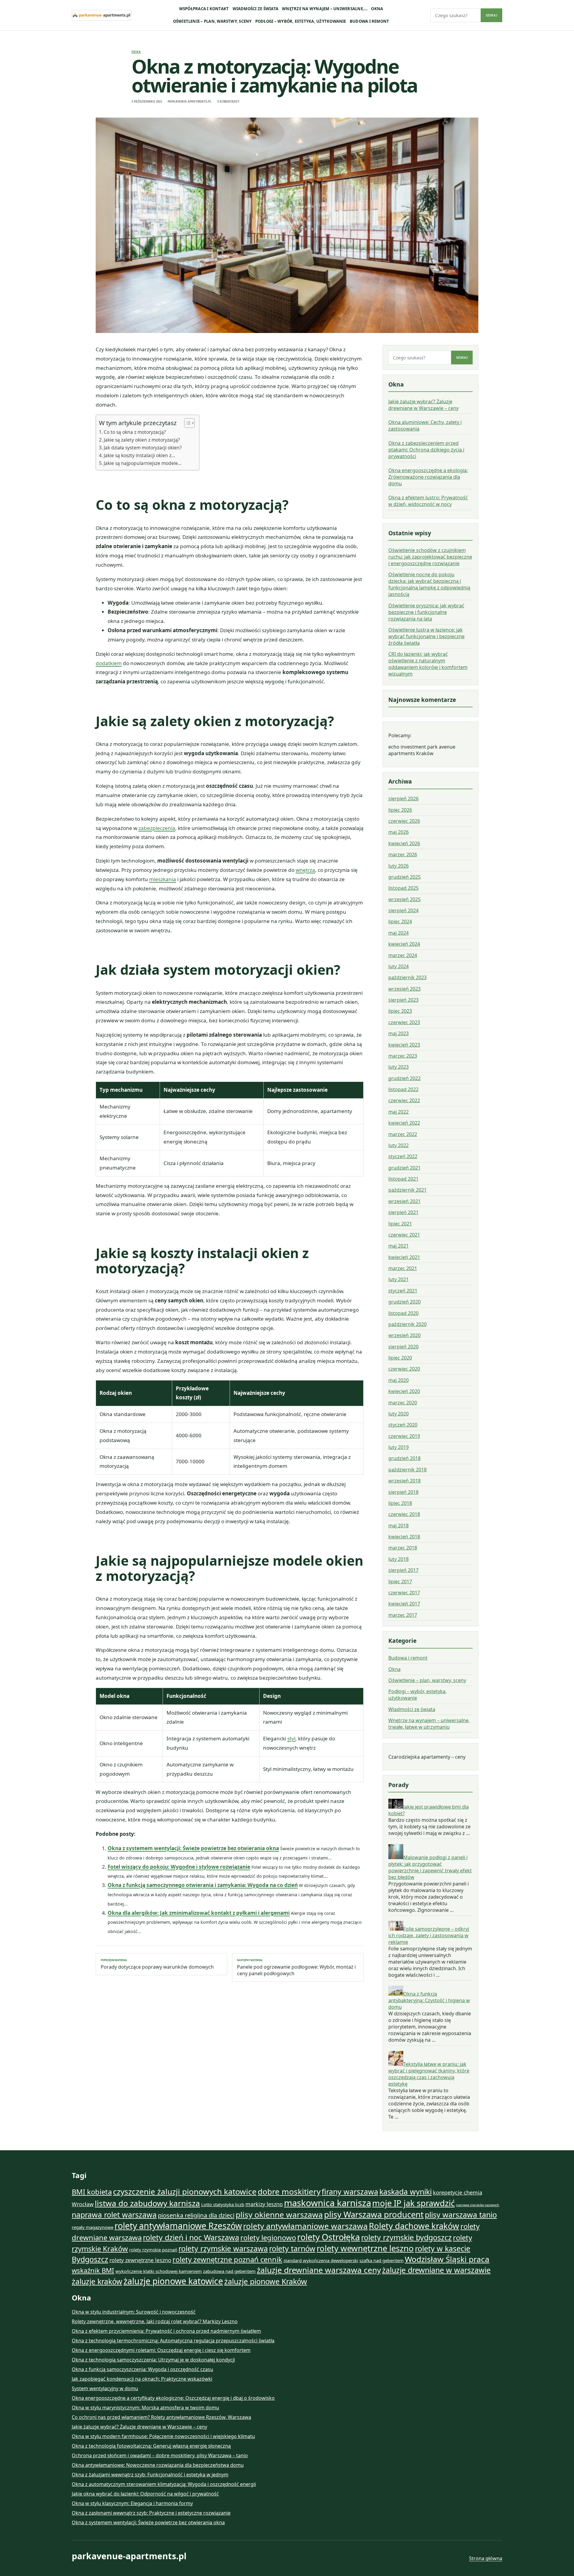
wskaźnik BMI (93, 2270)
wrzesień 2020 (404, 1335)
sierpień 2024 (403, 910)
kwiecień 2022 (404, 1123)
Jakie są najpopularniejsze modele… (143, 463)
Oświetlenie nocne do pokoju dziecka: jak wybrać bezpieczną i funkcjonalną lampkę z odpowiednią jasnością (429, 584)
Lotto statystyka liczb (223, 2204)
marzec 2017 (403, 1615)
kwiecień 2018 (404, 1537)
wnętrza (305, 870)
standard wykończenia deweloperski (321, 2260)
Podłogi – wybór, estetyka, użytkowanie (301, 21)
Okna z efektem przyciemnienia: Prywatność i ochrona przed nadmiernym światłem (166, 2331)
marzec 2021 (403, 1268)
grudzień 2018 (404, 1458)
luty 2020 (399, 1414)
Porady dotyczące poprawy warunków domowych (157, 1964)
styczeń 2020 (403, 1425)
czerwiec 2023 (404, 1022)
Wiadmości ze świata (256, 9)
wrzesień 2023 (404, 989)
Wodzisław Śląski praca (447, 2259)
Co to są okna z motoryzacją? (135, 432)
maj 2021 (399, 1246)
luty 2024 (399, 966)
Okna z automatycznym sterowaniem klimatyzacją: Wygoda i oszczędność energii (164, 2484)
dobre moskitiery (289, 2192)
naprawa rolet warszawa (114, 2215)
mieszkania (163, 879)
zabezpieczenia (157, 828)
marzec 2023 (403, 1056)
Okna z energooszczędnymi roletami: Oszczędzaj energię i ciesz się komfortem (161, 2350)
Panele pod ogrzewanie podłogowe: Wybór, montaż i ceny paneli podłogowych (296, 1967)
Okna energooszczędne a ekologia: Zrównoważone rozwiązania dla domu (428, 477)
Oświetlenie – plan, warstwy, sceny (212, 21)
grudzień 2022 (404, 1078)
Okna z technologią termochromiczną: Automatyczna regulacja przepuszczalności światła (173, 2341)
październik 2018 (407, 1470)
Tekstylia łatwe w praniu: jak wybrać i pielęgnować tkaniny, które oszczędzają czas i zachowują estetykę (429, 2074)
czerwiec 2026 (404, 821)
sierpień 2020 (403, 1347)
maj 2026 (399, 832)
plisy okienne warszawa (279, 2215)
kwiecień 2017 (404, 1604)
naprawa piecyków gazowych (478, 2205)
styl (291, 1738)
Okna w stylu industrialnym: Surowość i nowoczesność (134, 2312)
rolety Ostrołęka (329, 2237)
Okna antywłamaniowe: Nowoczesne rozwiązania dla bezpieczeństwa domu (158, 2465)
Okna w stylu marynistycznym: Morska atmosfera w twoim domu (145, 2408)
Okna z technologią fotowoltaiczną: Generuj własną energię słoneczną (151, 2446)
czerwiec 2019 (404, 1436)
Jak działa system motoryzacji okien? (143, 448)
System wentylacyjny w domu (105, 2388)
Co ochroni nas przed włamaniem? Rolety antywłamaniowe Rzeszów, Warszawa (161, 2417)
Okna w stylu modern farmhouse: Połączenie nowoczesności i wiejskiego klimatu (163, 2436)
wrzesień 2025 (404, 899)
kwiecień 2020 (404, 1391)
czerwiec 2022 (404, 1100)
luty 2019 (399, 1447)
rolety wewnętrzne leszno (365, 2248)
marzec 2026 (403, 854)
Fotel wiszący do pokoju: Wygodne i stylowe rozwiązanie (179, 1867)
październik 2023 (407, 977)
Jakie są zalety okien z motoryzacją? (142, 440)
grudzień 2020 (404, 1302)
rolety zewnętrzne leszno (140, 2260)
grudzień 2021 (404, 1168)
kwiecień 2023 (404, 1045)
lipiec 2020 (400, 1358)
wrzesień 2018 (404, 1481)
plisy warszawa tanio (461, 2215)
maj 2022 (399, 1112)
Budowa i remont (370, 21)
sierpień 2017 (403, 1570)
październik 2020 (407, 1324)
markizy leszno (264, 2204)
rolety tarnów (292, 2248)
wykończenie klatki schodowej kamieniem (159, 2271)
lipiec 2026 (400, 810)
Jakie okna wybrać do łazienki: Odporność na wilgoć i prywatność (145, 2494)
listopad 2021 (403, 1179)
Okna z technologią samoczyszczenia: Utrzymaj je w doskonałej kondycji (153, 2360)
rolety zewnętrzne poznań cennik (227, 2259)
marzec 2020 (403, 1403)
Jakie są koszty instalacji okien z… (139, 455)
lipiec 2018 (400, 1503)
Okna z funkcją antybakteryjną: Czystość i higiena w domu (429, 2000)
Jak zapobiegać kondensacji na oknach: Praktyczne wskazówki (142, 2379)
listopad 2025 (403, 888)
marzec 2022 (403, 1134)
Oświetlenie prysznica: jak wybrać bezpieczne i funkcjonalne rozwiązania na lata (426, 612)
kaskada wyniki (406, 2192)
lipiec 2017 (400, 1582)
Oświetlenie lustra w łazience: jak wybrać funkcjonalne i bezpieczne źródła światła (426, 636)
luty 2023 (399, 1067)
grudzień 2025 (404, 877)
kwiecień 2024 (404, 944)
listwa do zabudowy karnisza (147, 2203)
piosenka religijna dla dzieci (196, 2215)
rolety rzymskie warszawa (223, 2248)
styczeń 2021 (403, 1291)
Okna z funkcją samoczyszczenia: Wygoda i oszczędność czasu (142, 2369)
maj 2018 (399, 1526)
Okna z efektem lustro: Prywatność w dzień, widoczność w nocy (428, 501)
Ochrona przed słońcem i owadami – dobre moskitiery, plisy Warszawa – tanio (160, 2455)
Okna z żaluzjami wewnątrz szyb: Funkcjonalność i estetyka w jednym (150, 2475)
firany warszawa (350, 2192)
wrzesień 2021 (404, 1201)
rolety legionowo (268, 2238)
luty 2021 (399, 1279)
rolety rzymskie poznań (153, 2250)
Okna (377, 9)
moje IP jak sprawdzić (413, 2203)
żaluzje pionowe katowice (173, 2281)
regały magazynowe (93, 2227)
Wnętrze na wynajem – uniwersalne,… (325, 9)
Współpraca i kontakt (204, 9)
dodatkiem (109, 663)
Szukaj (491, 15)
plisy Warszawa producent (374, 2214)
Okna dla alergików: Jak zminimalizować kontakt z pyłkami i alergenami (199, 1913)
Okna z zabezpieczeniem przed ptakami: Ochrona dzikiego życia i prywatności (426, 450)
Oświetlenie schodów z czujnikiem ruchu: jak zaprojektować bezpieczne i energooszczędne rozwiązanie (430, 557)
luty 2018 (399, 1559)
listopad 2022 (403, 1089)
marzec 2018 (403, 1548)
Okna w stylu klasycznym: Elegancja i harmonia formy (132, 2503)
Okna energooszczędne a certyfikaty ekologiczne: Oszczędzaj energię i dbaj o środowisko (173, 2398)
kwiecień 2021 (404, 1257)
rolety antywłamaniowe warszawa (305, 2226)
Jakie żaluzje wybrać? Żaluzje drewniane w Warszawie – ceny (423, 405)
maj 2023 (399, 1033)
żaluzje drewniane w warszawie (436, 2270)
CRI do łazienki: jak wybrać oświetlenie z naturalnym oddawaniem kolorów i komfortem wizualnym (428, 664)
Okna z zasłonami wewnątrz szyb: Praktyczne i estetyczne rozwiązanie (151, 2513)
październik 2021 (407, 1190)
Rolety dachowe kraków (414, 2226)
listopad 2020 (403, 1313)
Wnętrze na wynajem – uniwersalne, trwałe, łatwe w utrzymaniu (429, 1724)
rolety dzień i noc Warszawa (191, 2237)
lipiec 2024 (400, 921)
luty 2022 (399, 1145)
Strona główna (486, 2558)
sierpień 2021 (403, 1212)
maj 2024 (399, 933)
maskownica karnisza (328, 2203)
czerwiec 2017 (404, 1593)
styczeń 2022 (403, 1156)
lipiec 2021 (400, 1224)
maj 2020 (399, 1380)
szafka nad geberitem (381, 2260)
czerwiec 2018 (404, 1514)
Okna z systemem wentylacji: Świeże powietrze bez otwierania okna (193, 1848)
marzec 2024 (403, 955)
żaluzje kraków (97, 2281)
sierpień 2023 (403, 1000)
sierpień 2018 (403, 1492)
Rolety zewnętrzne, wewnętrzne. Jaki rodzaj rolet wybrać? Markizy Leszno (155, 2321)
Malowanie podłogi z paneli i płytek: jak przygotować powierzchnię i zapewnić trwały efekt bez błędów (430, 1867)
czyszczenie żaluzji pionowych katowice (185, 2192)
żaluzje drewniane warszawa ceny (319, 2270)
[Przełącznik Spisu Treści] (186, 423)
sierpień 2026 (403, 799)
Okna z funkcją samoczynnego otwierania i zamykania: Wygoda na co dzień (203, 1885)
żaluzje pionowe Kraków (266, 2281)
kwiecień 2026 (404, 843)
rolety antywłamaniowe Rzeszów (178, 2226)
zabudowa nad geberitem (229, 2271)
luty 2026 (399, 866)
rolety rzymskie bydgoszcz (406, 2237)
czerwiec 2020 (404, 1369)
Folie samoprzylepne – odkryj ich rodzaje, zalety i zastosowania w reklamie (429, 1935)
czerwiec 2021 (404, 1235)
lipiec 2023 (400, 1011)
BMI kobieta (92, 2192)
